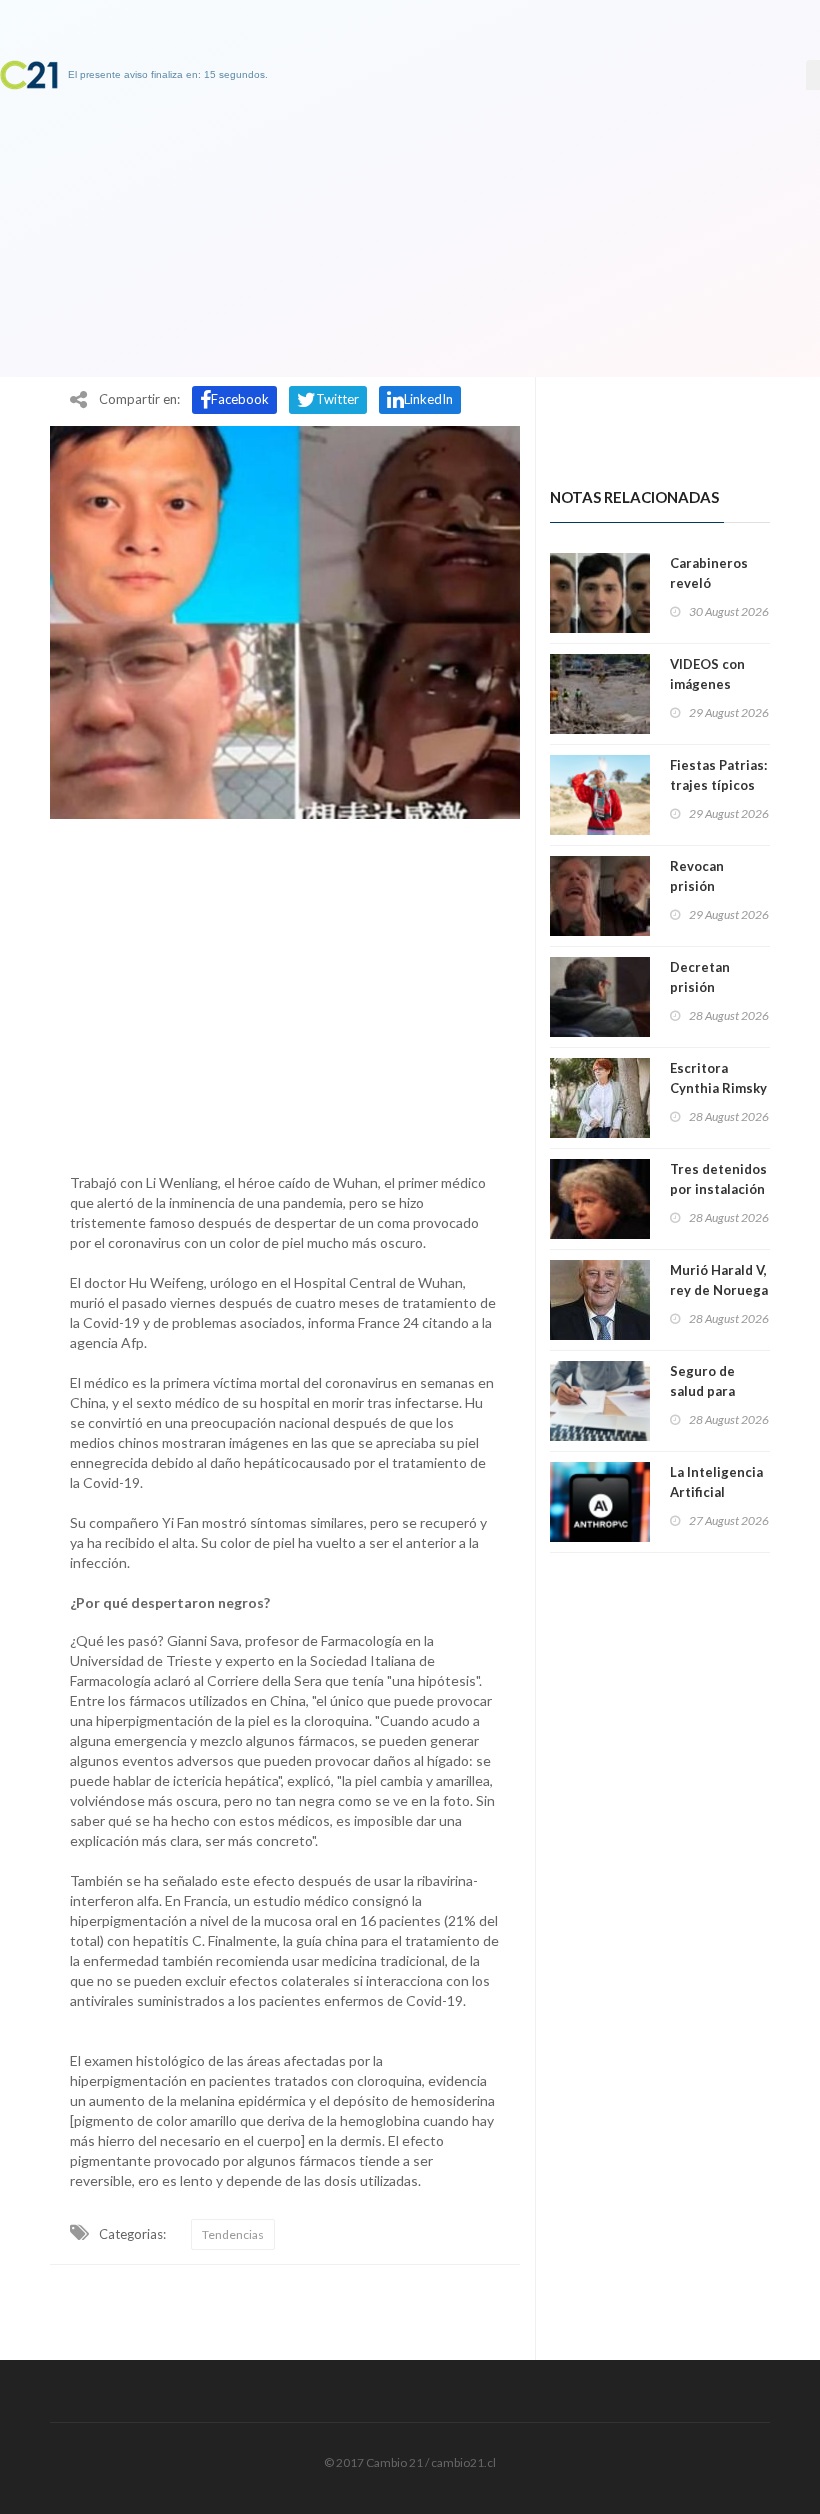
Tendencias (233, 2234)
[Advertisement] (285, 991)
